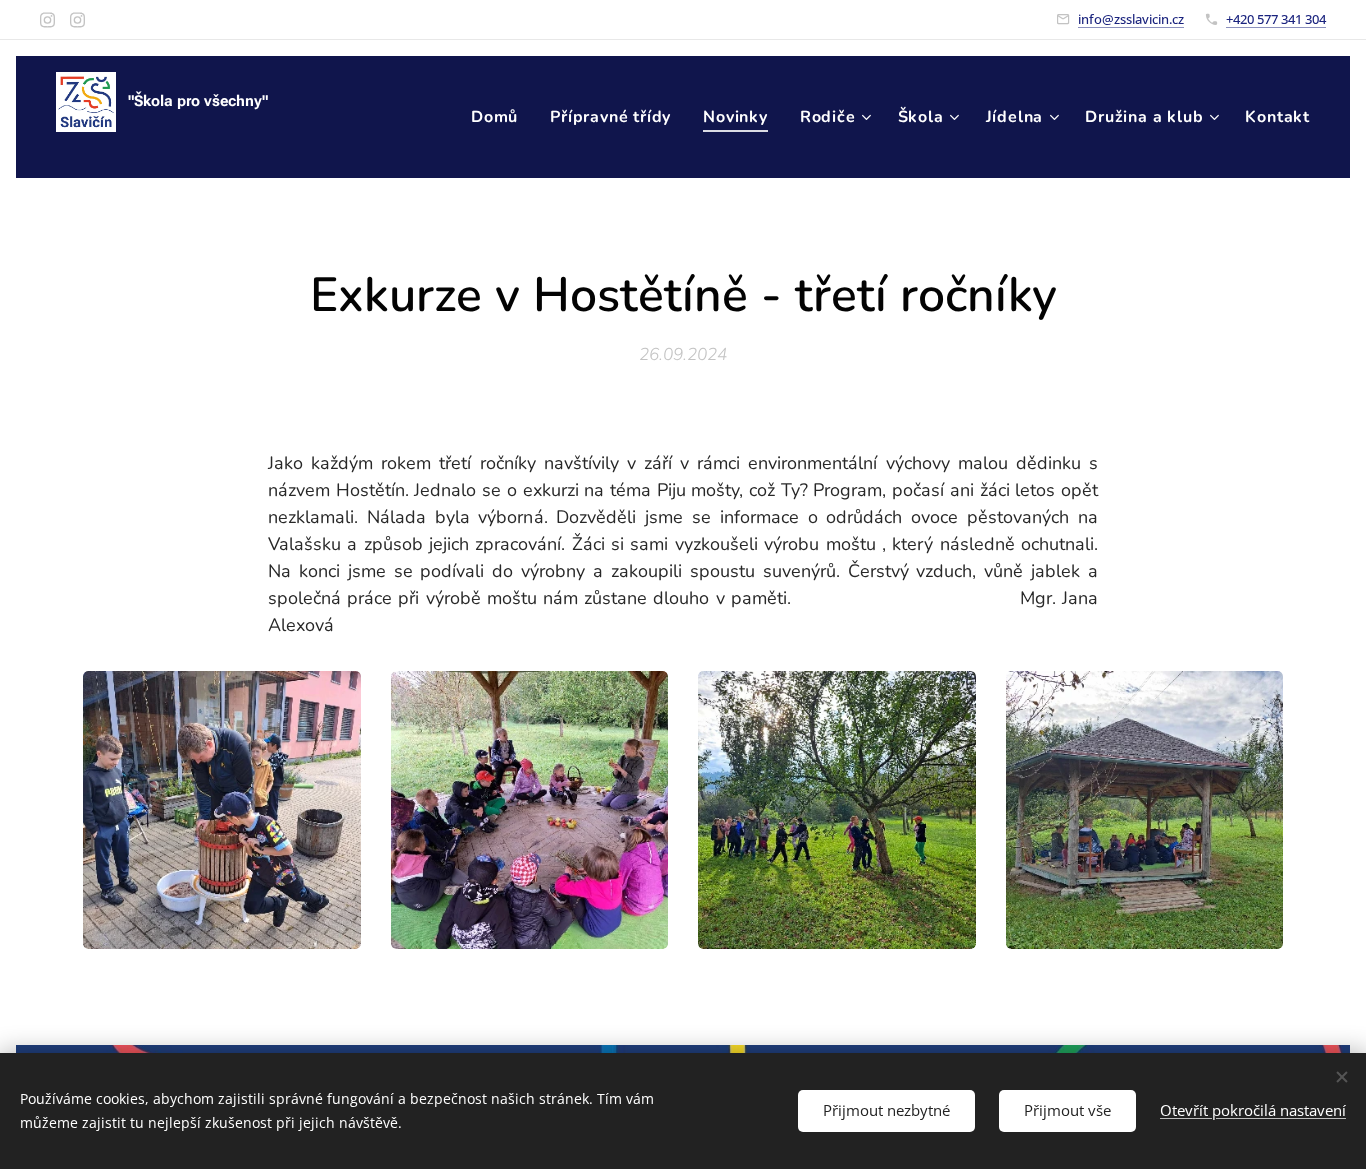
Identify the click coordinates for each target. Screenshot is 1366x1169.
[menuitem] (500, 117)
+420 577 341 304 (1276, 19)
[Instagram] (47, 20)
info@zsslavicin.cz (1131, 19)
